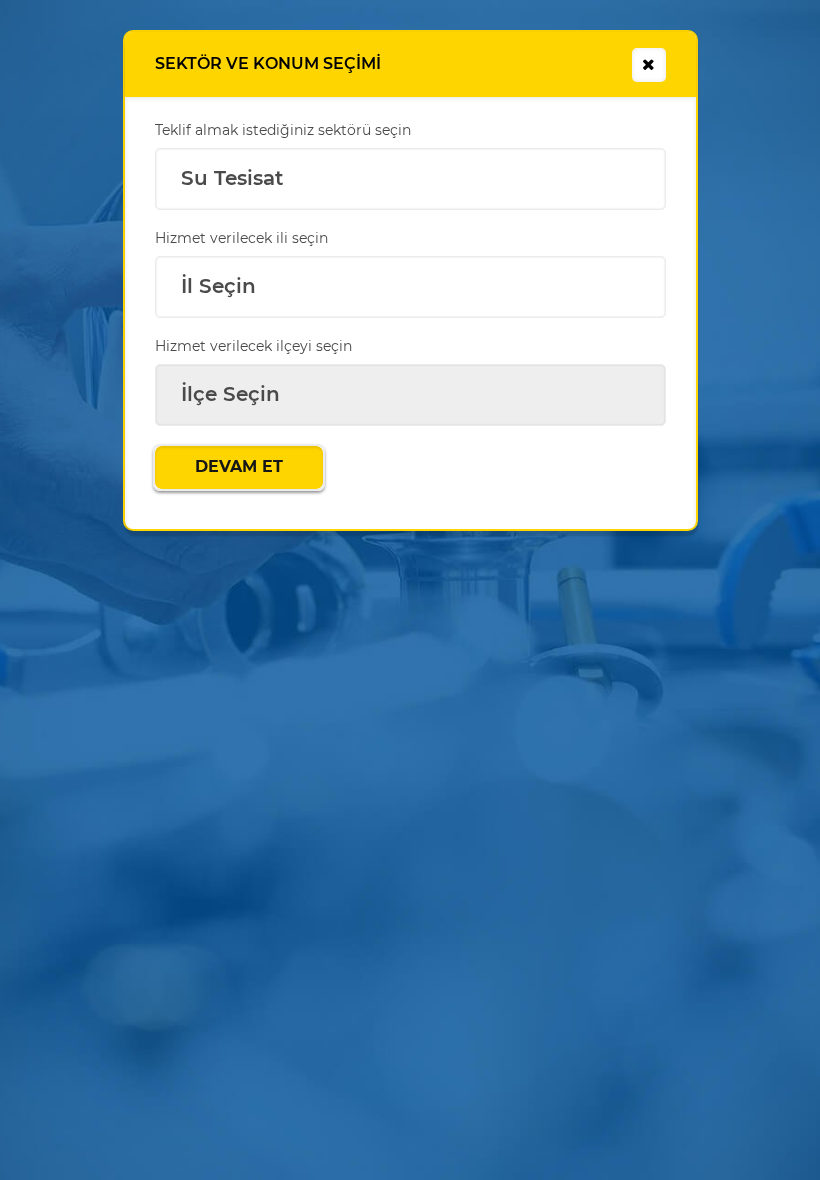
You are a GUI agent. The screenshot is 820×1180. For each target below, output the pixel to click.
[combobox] (410, 179)
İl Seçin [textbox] (218, 286)
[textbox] (410, 390)
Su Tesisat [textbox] (232, 178)
